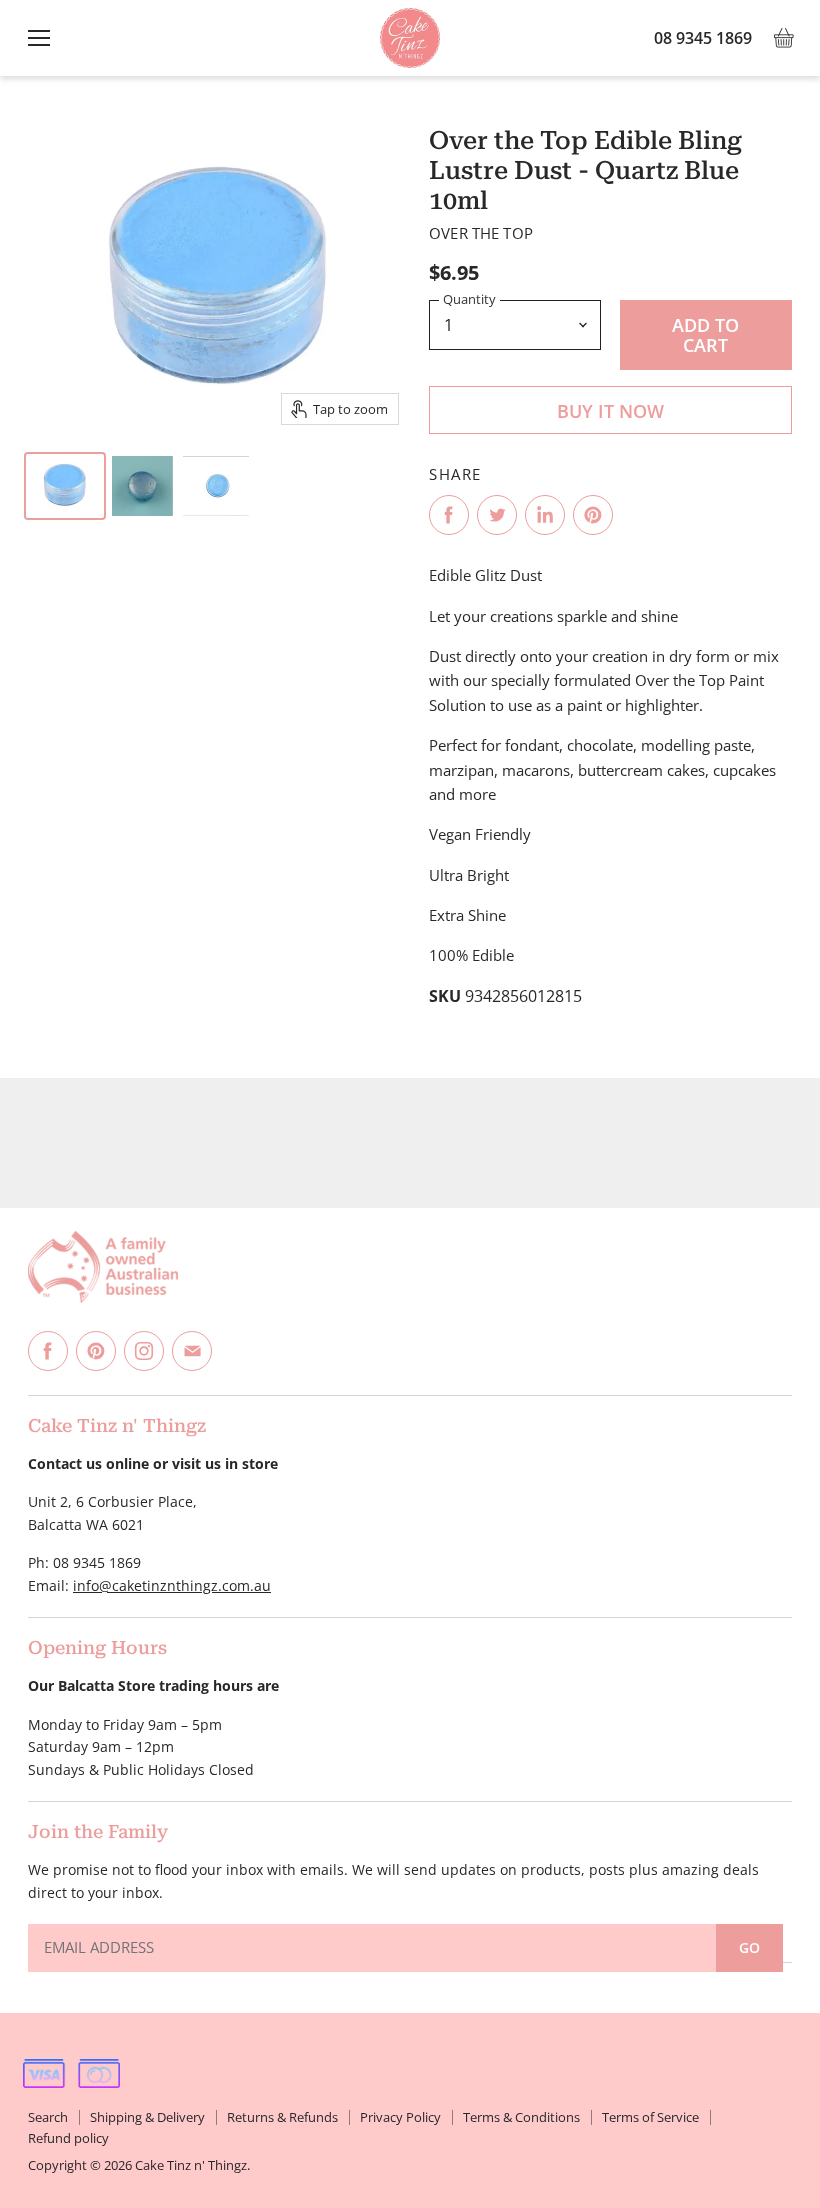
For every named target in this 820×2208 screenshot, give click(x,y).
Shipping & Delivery (147, 2117)
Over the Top (481, 233)
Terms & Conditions (521, 2117)
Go (749, 1947)
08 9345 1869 (703, 38)
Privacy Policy (400, 2117)
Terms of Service (650, 2117)
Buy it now (610, 411)
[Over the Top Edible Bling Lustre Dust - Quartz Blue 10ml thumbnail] (65, 486)
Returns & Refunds (282, 2117)
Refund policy (68, 2138)
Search (48, 2117)
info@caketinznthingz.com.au (172, 1585)
